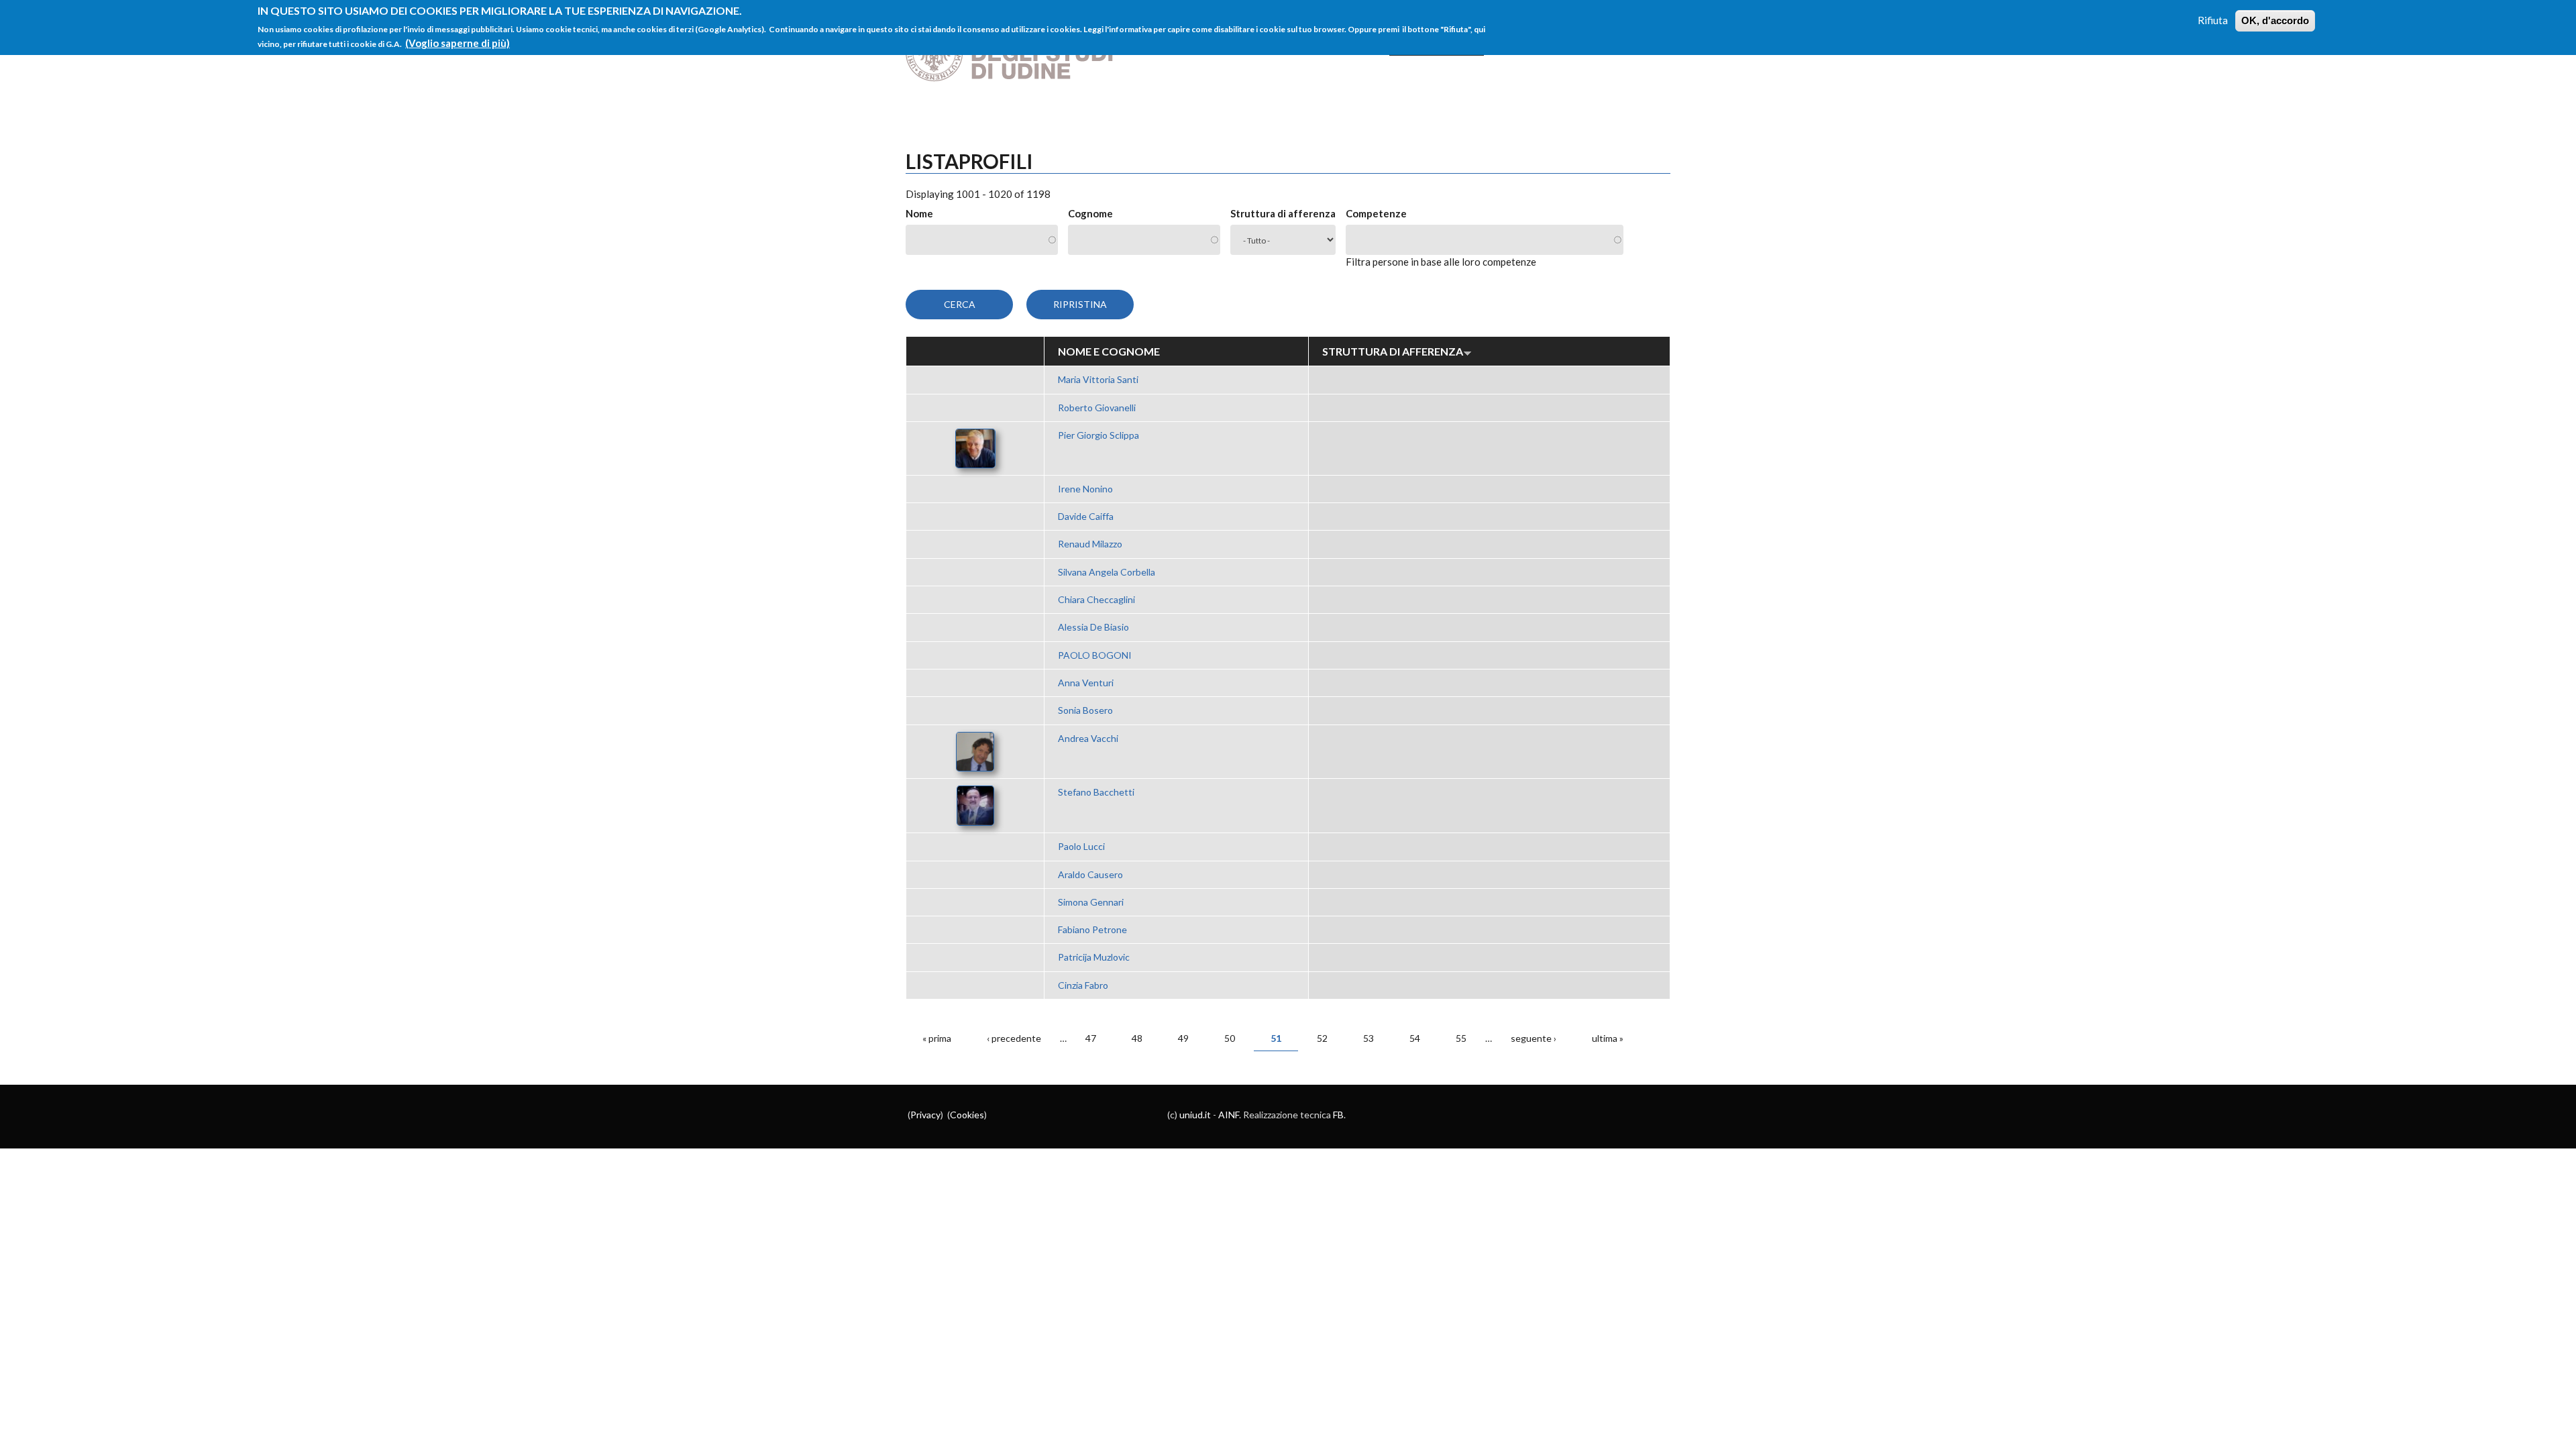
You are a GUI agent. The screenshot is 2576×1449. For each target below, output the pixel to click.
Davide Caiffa (1086, 516)
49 (1183, 1038)
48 (1137, 1038)
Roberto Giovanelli (1097, 408)
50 (1230, 1038)
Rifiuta (2213, 20)
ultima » (1608, 1038)
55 (1461, 1038)
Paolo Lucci (1081, 846)
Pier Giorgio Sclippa (1098, 435)
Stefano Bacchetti (1096, 792)
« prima (937, 1038)
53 (1368, 1038)
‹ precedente (1014, 1038)
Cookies (967, 1115)
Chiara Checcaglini (1096, 599)
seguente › (1534, 1038)
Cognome (1090, 213)
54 (1415, 1038)
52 (1322, 1038)
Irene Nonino (1085, 489)
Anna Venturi (1086, 683)
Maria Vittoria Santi (1098, 379)
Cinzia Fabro (1083, 985)
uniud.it (1195, 1115)
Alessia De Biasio (1093, 627)
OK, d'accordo (2275, 20)
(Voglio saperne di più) (458, 43)
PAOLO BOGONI (1095, 655)
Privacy (925, 1115)
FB (1338, 1115)
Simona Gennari (1091, 902)
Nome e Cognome (1109, 351)
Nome (919, 213)
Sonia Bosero (1085, 710)
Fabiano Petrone (1092, 929)
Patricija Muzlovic (1094, 957)
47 (1091, 1038)
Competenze (1376, 213)
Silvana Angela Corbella (1107, 572)
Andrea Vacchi (1088, 738)
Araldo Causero (1090, 874)
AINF (1229, 1115)
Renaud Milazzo (1090, 544)
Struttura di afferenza (1283, 213)
